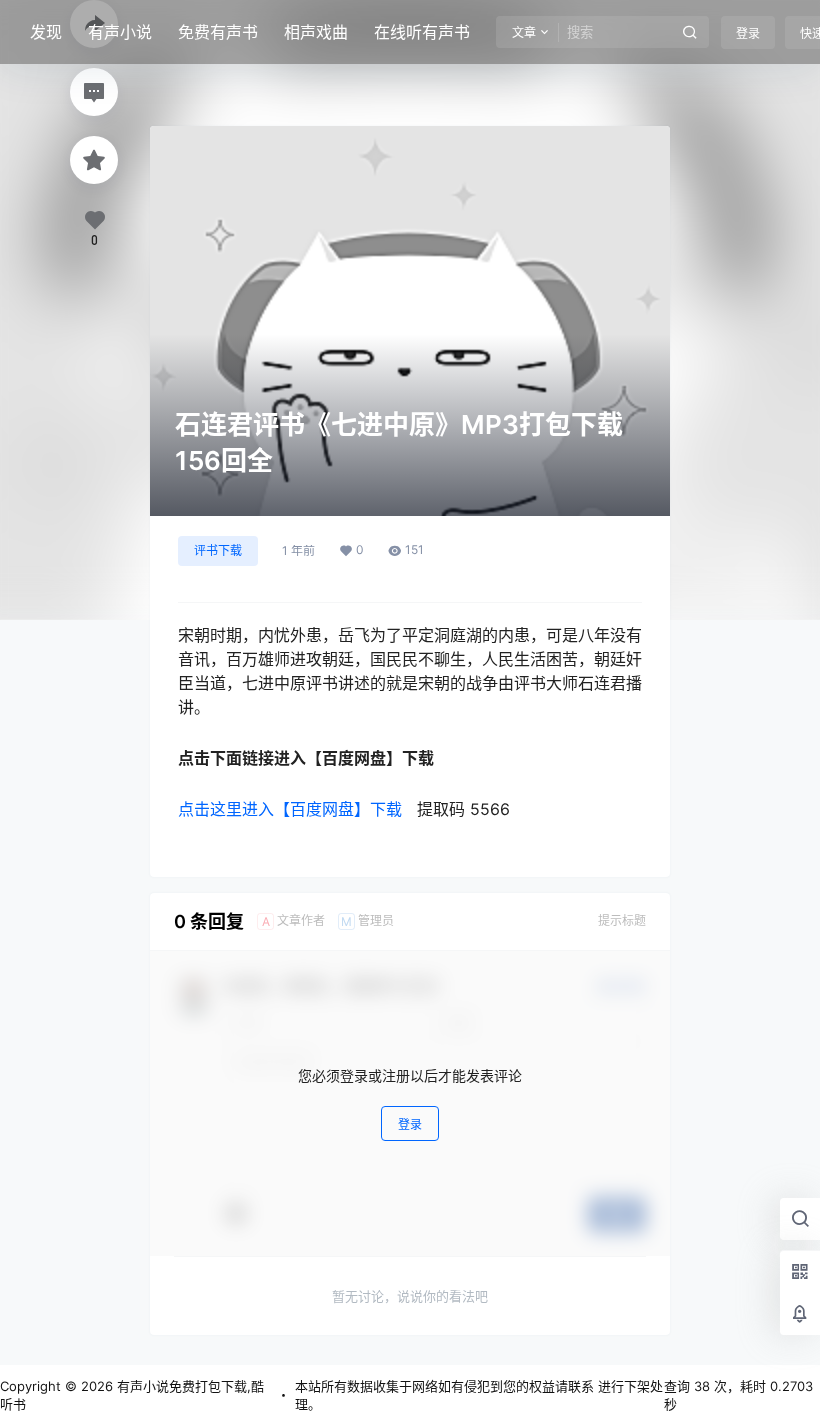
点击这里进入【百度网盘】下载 (290, 809)
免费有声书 (218, 32)
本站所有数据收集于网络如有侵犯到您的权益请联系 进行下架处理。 (479, 1395)
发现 (46, 32)
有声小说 (120, 32)
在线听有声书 (422, 32)
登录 (748, 33)
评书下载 (218, 550)
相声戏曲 (316, 32)
